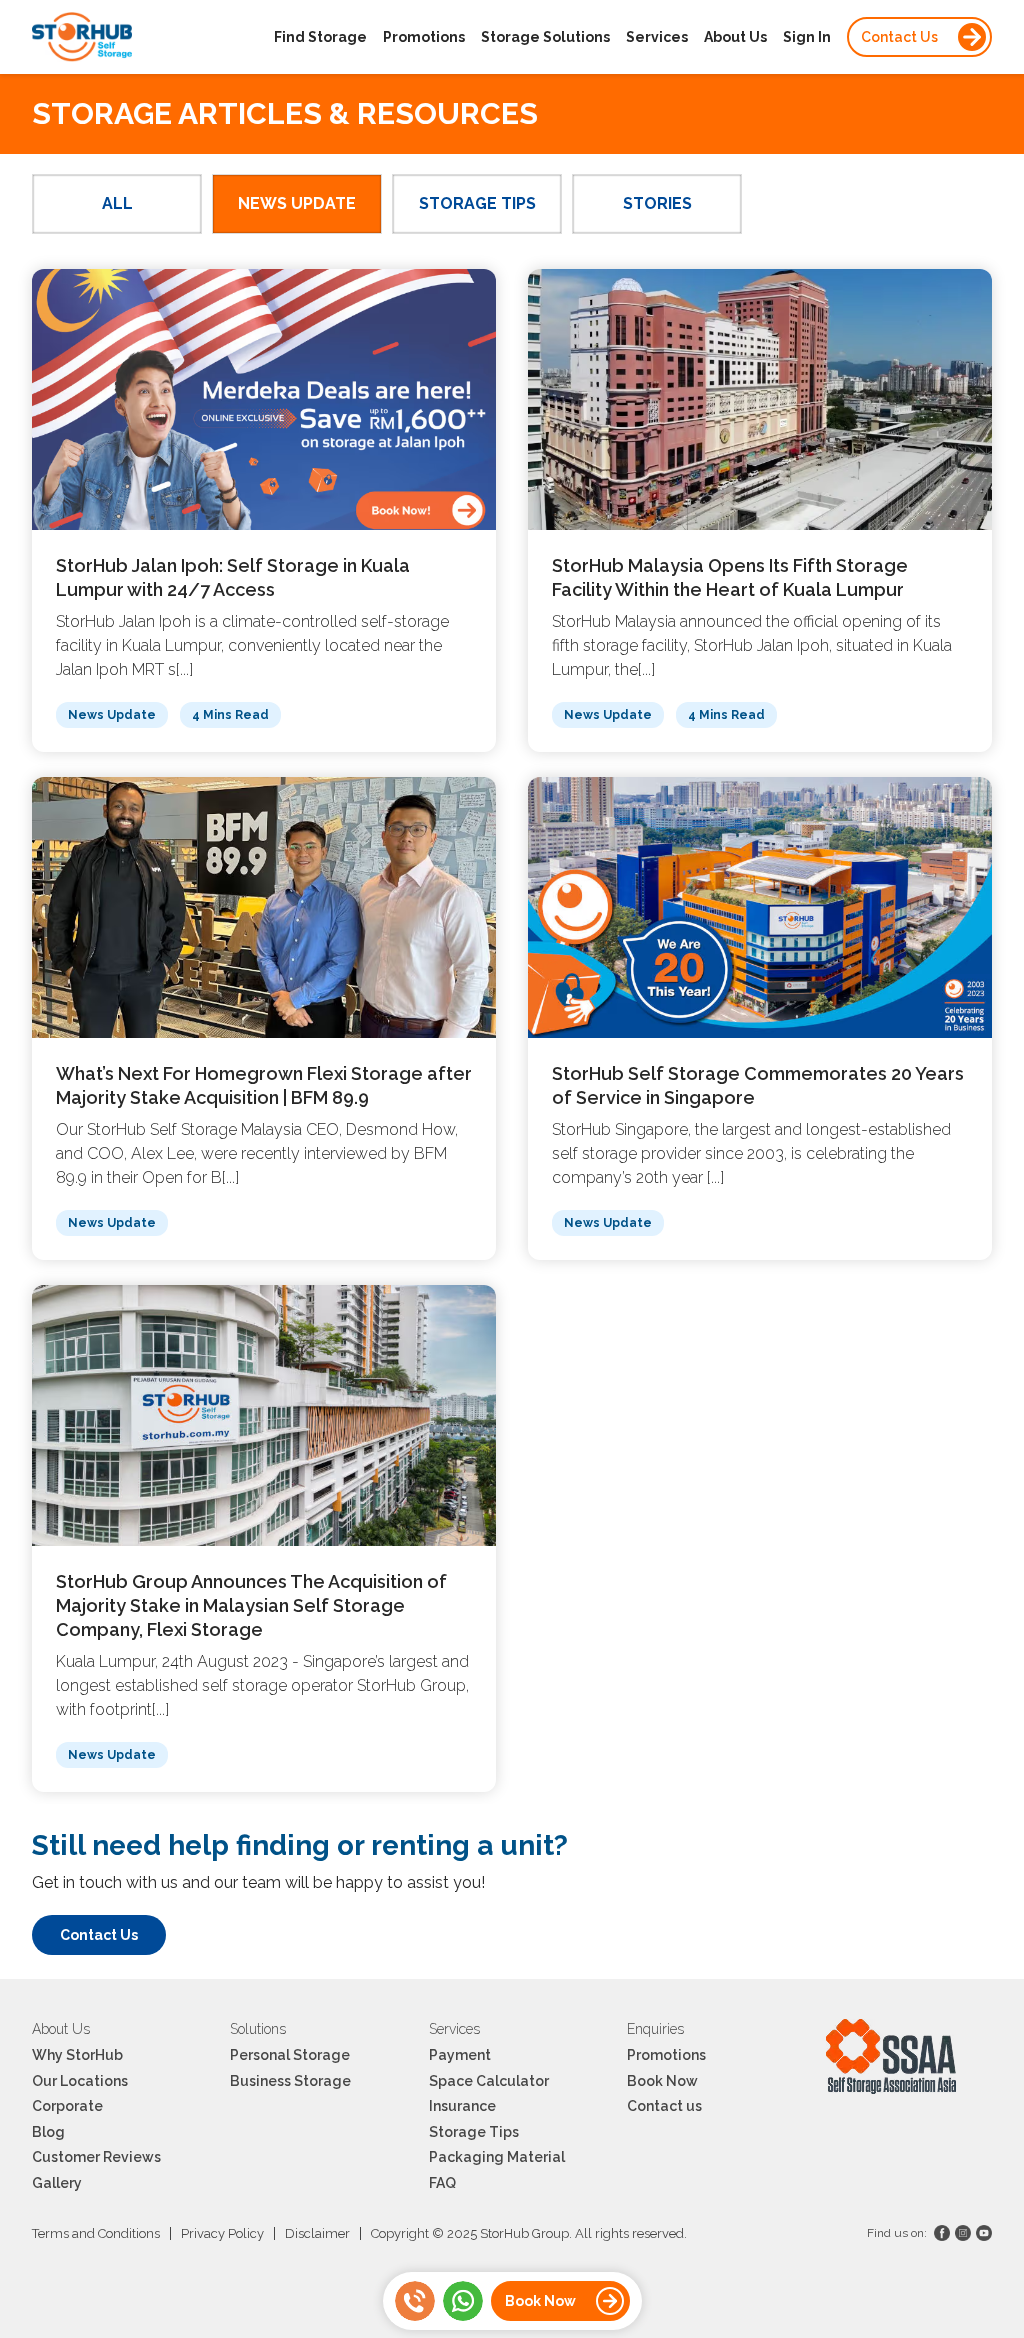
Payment (460, 2055)
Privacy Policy (222, 2233)
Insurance (462, 2106)
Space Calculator (489, 2081)
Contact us (664, 2106)
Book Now (662, 2081)
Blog (48, 2132)
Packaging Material (497, 2157)
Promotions (424, 37)
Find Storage (320, 37)
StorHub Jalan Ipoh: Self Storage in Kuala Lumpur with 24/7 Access (233, 577)
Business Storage (290, 2081)
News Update (297, 203)
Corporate (67, 2106)
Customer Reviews (96, 2157)
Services (657, 37)
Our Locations (80, 2081)
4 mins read (230, 715)
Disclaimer (317, 2233)
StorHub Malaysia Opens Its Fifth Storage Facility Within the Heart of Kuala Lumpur (730, 577)
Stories (657, 203)
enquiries (655, 2029)
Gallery (57, 2183)
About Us (735, 37)
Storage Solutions (545, 37)
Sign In (807, 37)
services (454, 2029)
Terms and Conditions (96, 2233)
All (117, 203)
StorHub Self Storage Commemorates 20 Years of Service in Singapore (758, 1085)
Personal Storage (290, 2055)
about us (61, 2029)
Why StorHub (77, 2055)
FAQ (442, 2183)
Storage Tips (477, 203)
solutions (258, 2029)
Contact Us (899, 37)
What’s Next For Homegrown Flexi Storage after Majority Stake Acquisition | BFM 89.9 (264, 1085)
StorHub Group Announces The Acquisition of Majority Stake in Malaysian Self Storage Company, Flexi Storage (251, 1605)
